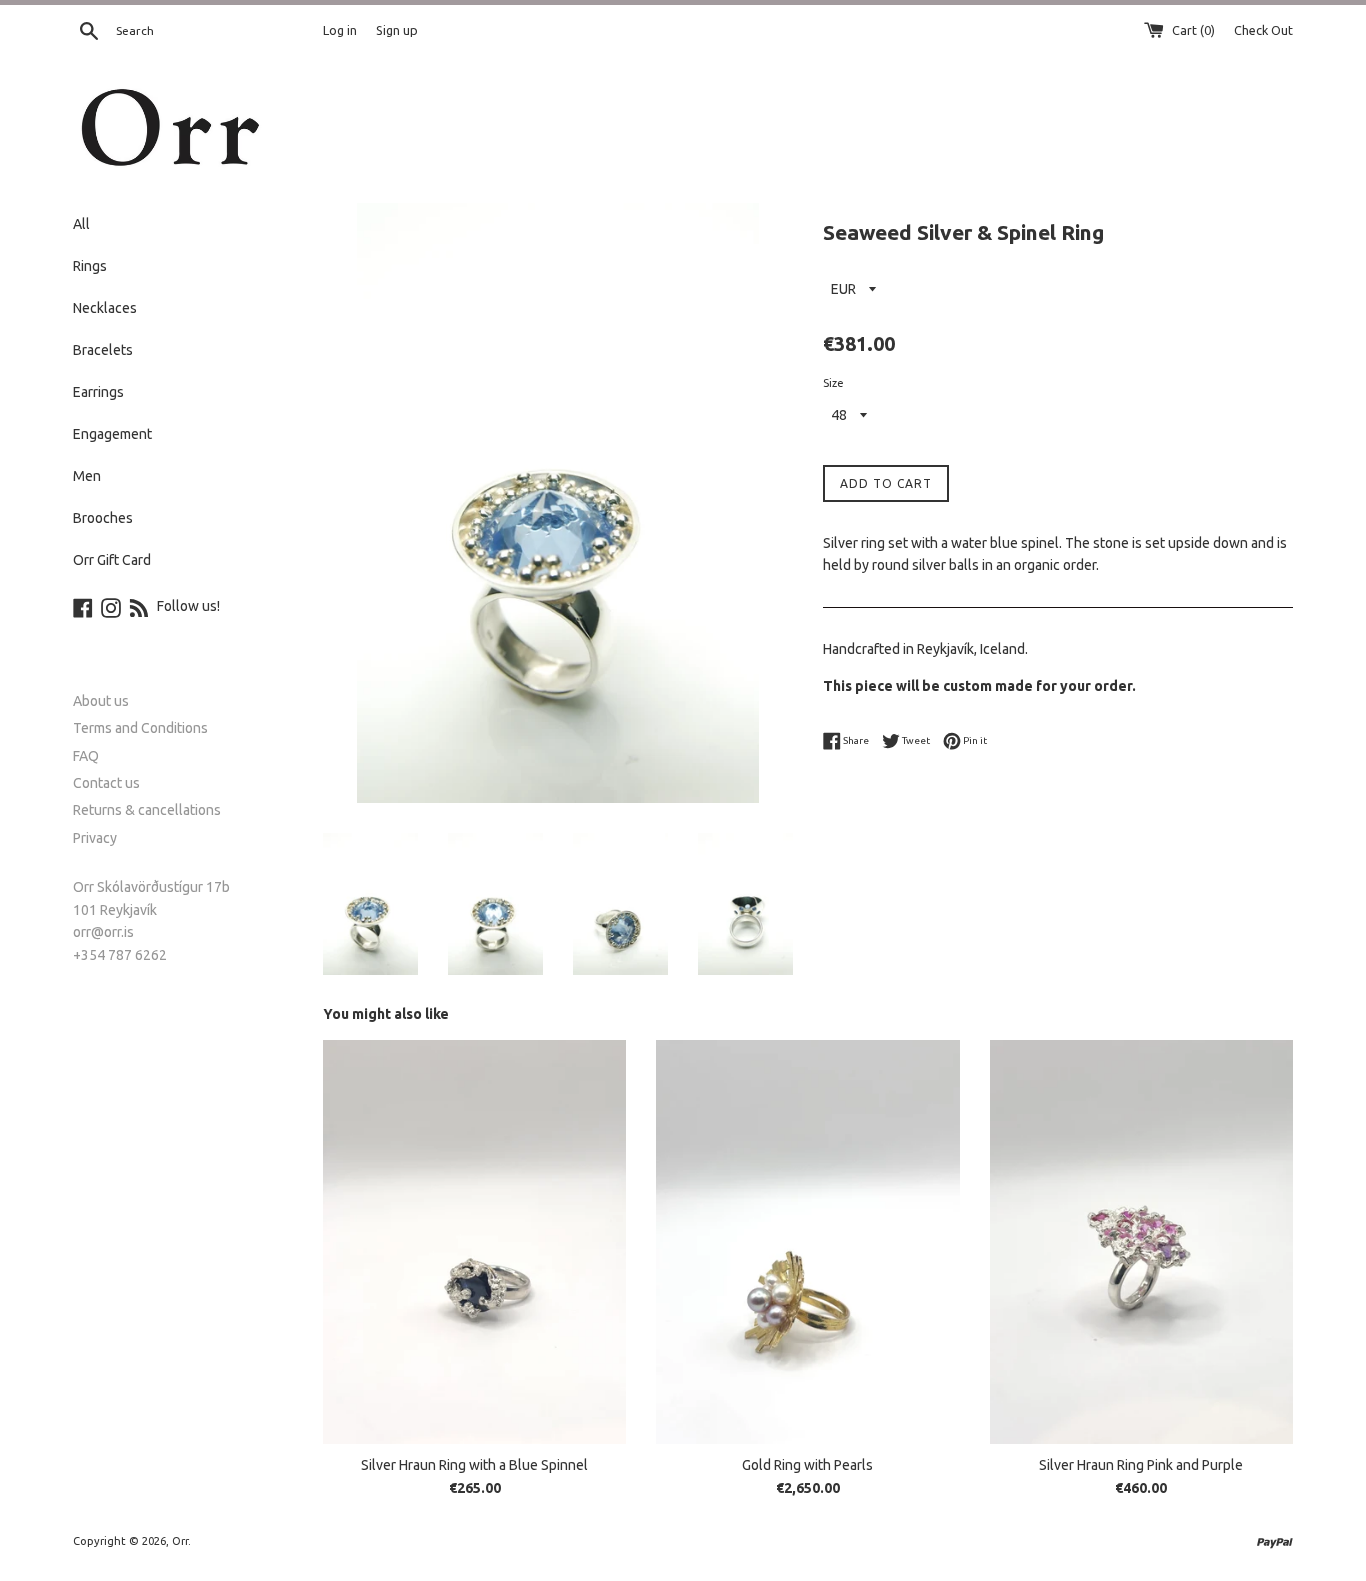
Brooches (103, 518)
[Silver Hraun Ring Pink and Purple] (1141, 1242)
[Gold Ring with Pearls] (807, 1242)
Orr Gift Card (112, 560)
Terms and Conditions (140, 728)
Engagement (112, 434)
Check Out (1263, 30)
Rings (90, 266)
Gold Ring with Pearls (807, 1465)
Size (833, 383)
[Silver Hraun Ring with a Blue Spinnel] (474, 1242)
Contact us (106, 783)
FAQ (86, 756)
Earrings (98, 392)
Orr (180, 1541)
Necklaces (105, 308)
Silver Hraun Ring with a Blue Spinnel (474, 1465)
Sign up (397, 30)
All (81, 224)
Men (87, 476)
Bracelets (103, 350)
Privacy (95, 838)
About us (101, 701)
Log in (340, 30)
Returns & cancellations (147, 810)
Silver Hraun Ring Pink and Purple (1141, 1465)
